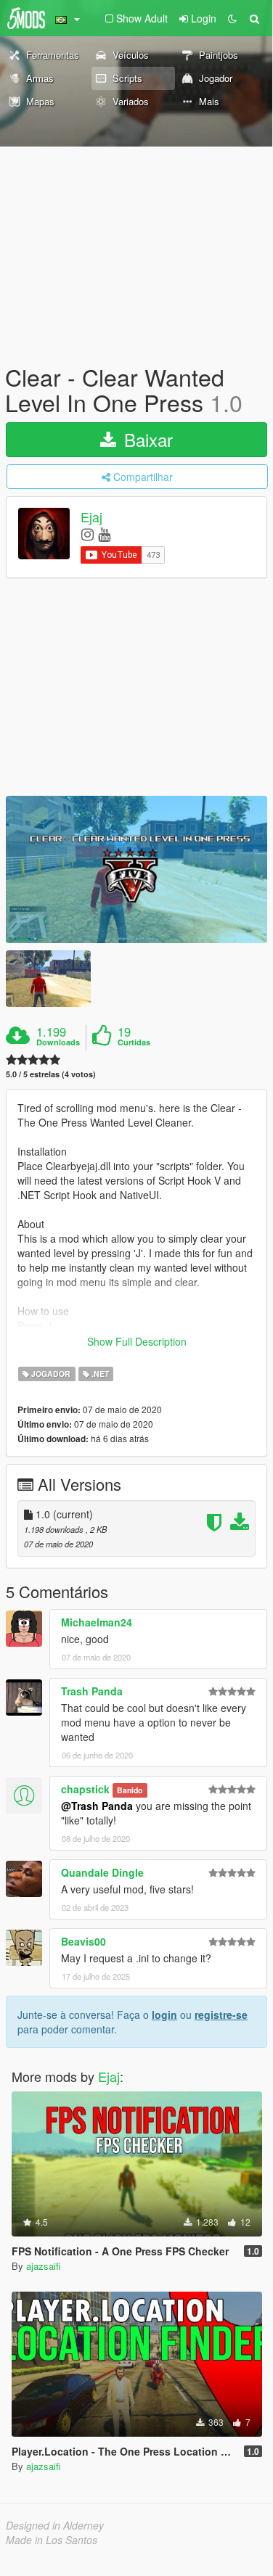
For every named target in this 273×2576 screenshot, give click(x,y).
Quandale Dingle (102, 1872)
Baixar (146, 439)
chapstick (85, 1789)
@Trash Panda (97, 1806)
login (164, 2015)
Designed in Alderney (55, 2525)
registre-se (221, 2015)
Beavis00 (83, 1941)
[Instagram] (87, 534)
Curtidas (134, 1042)
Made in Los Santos (52, 2540)
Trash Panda (92, 1691)
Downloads (58, 1042)
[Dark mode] (232, 18)
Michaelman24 (97, 1622)
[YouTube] (104, 534)
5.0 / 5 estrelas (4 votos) (51, 1074)
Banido (130, 1790)
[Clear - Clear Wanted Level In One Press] (136, 869)
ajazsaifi (44, 2266)
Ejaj (91, 517)
